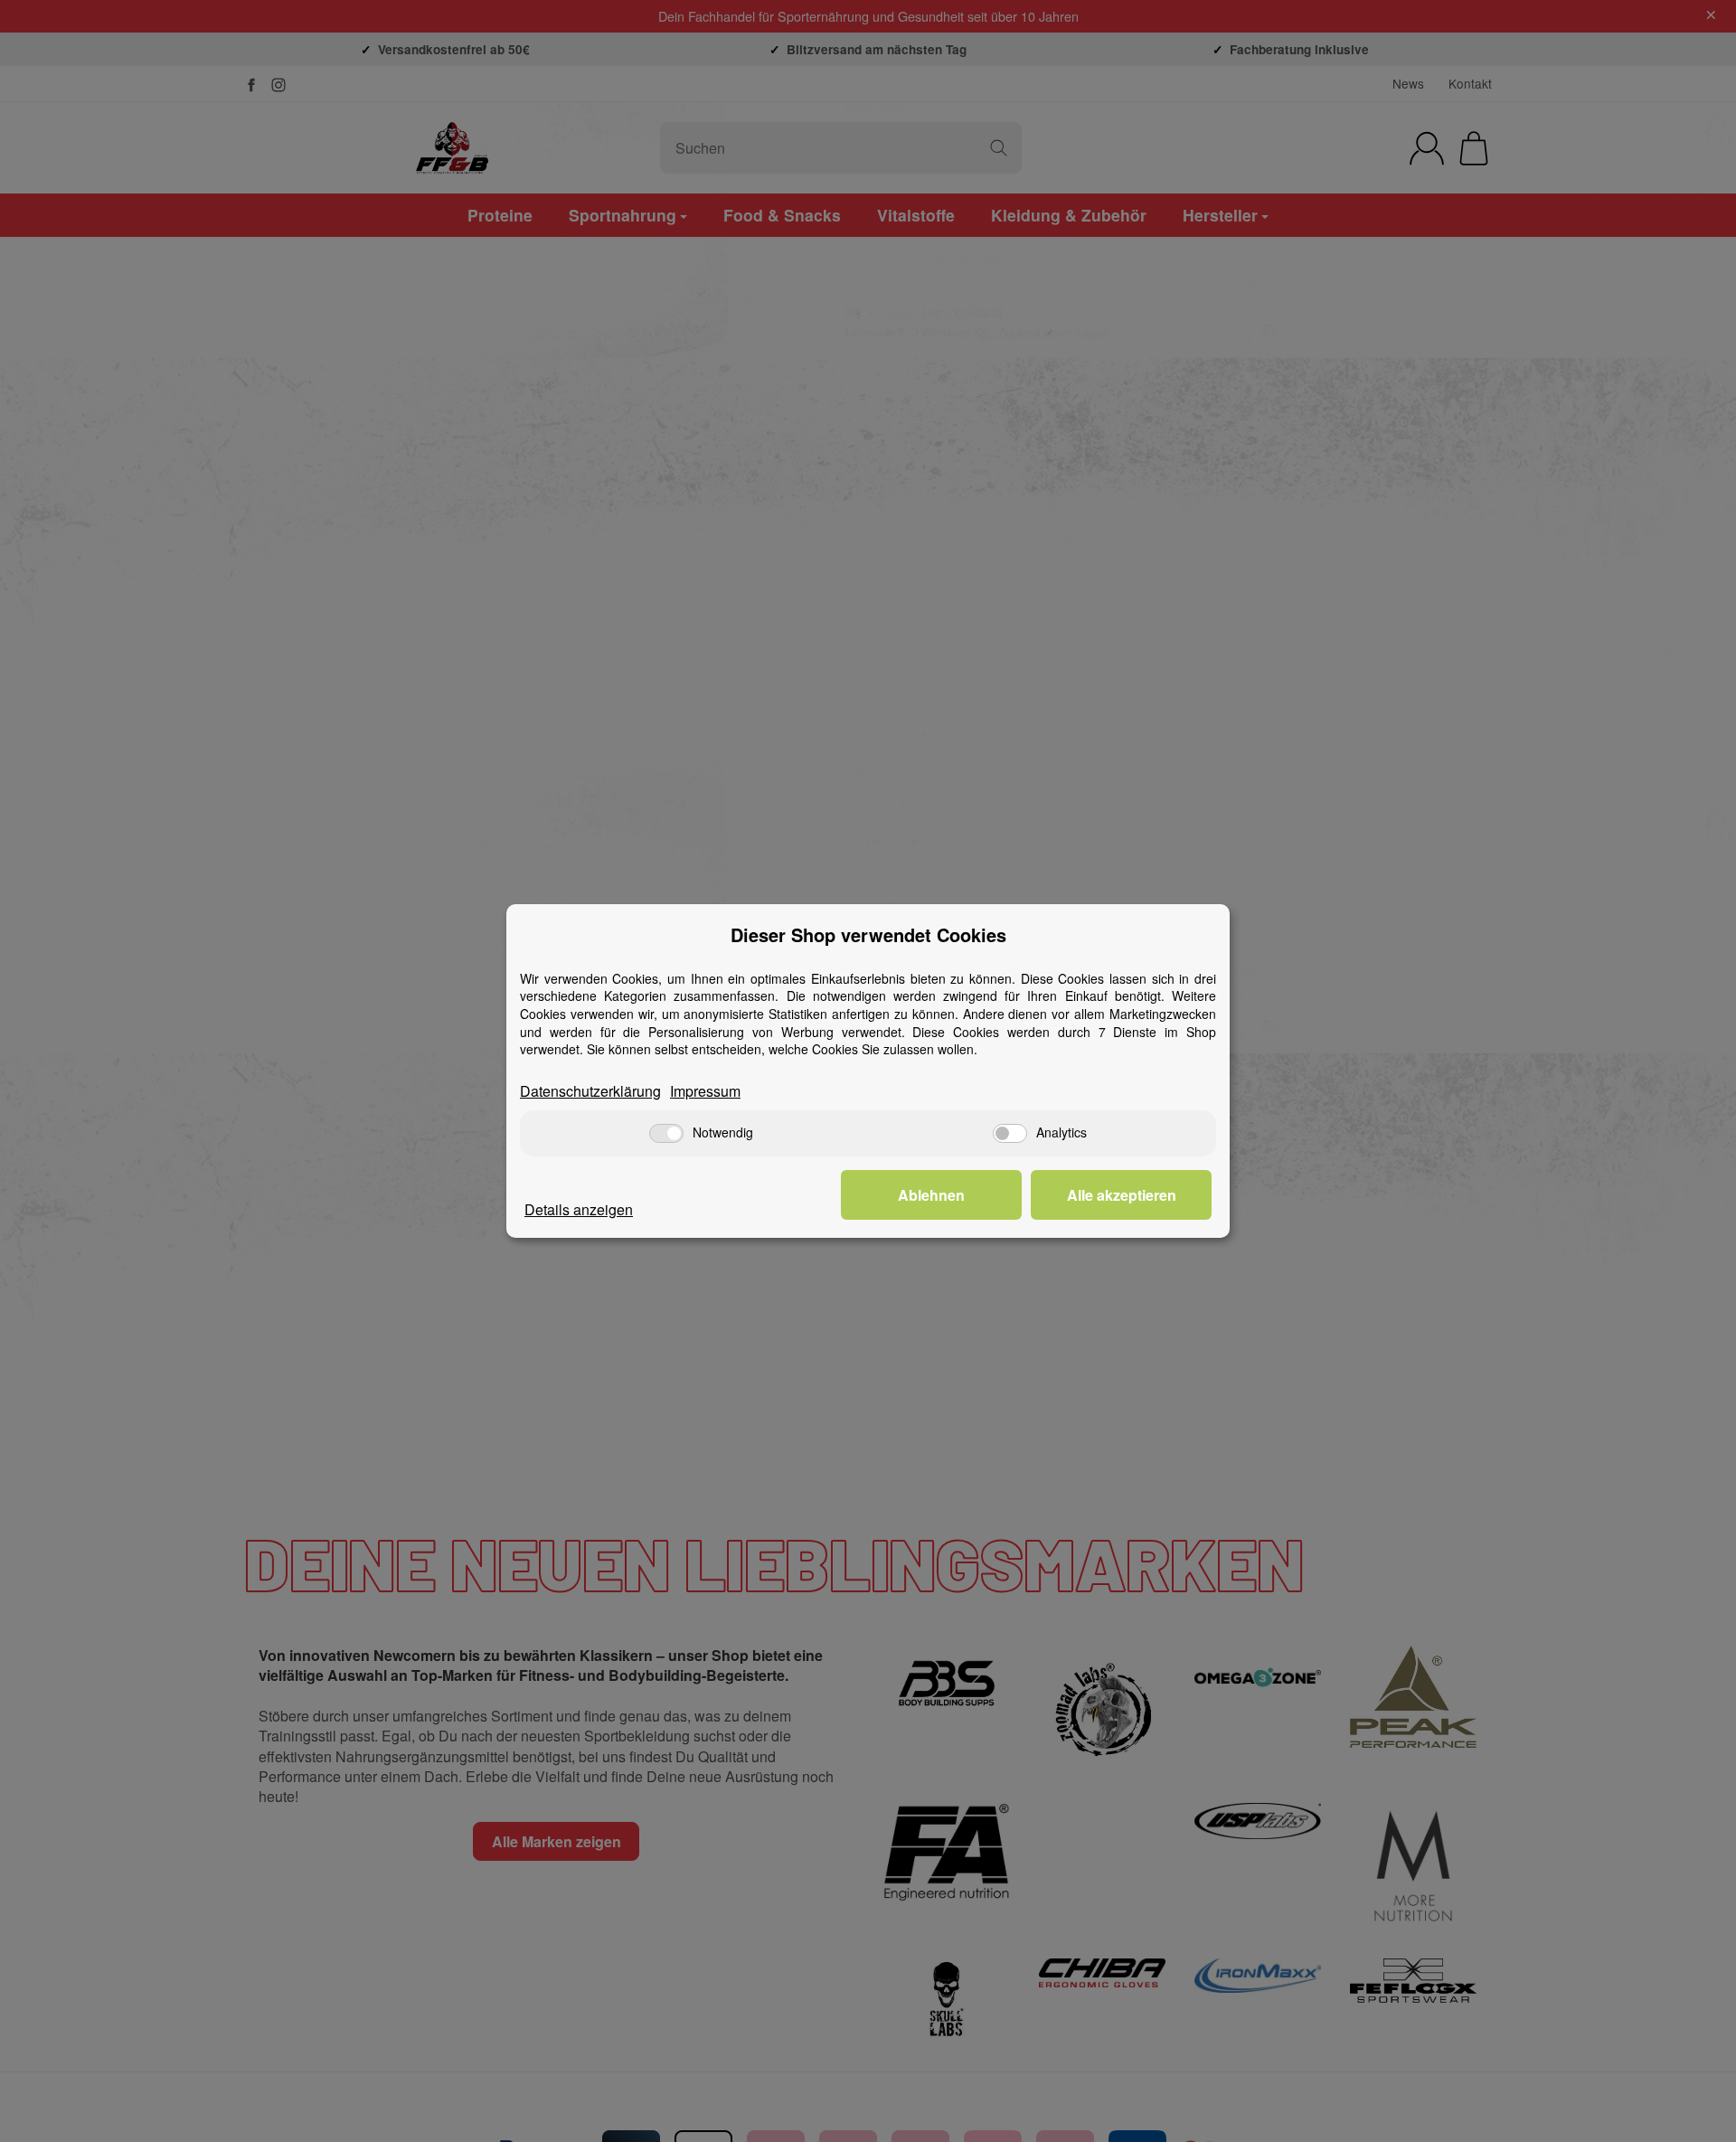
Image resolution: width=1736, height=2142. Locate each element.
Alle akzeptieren (1122, 1195)
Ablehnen (931, 1195)
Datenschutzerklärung (590, 1091)
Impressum (705, 1091)
